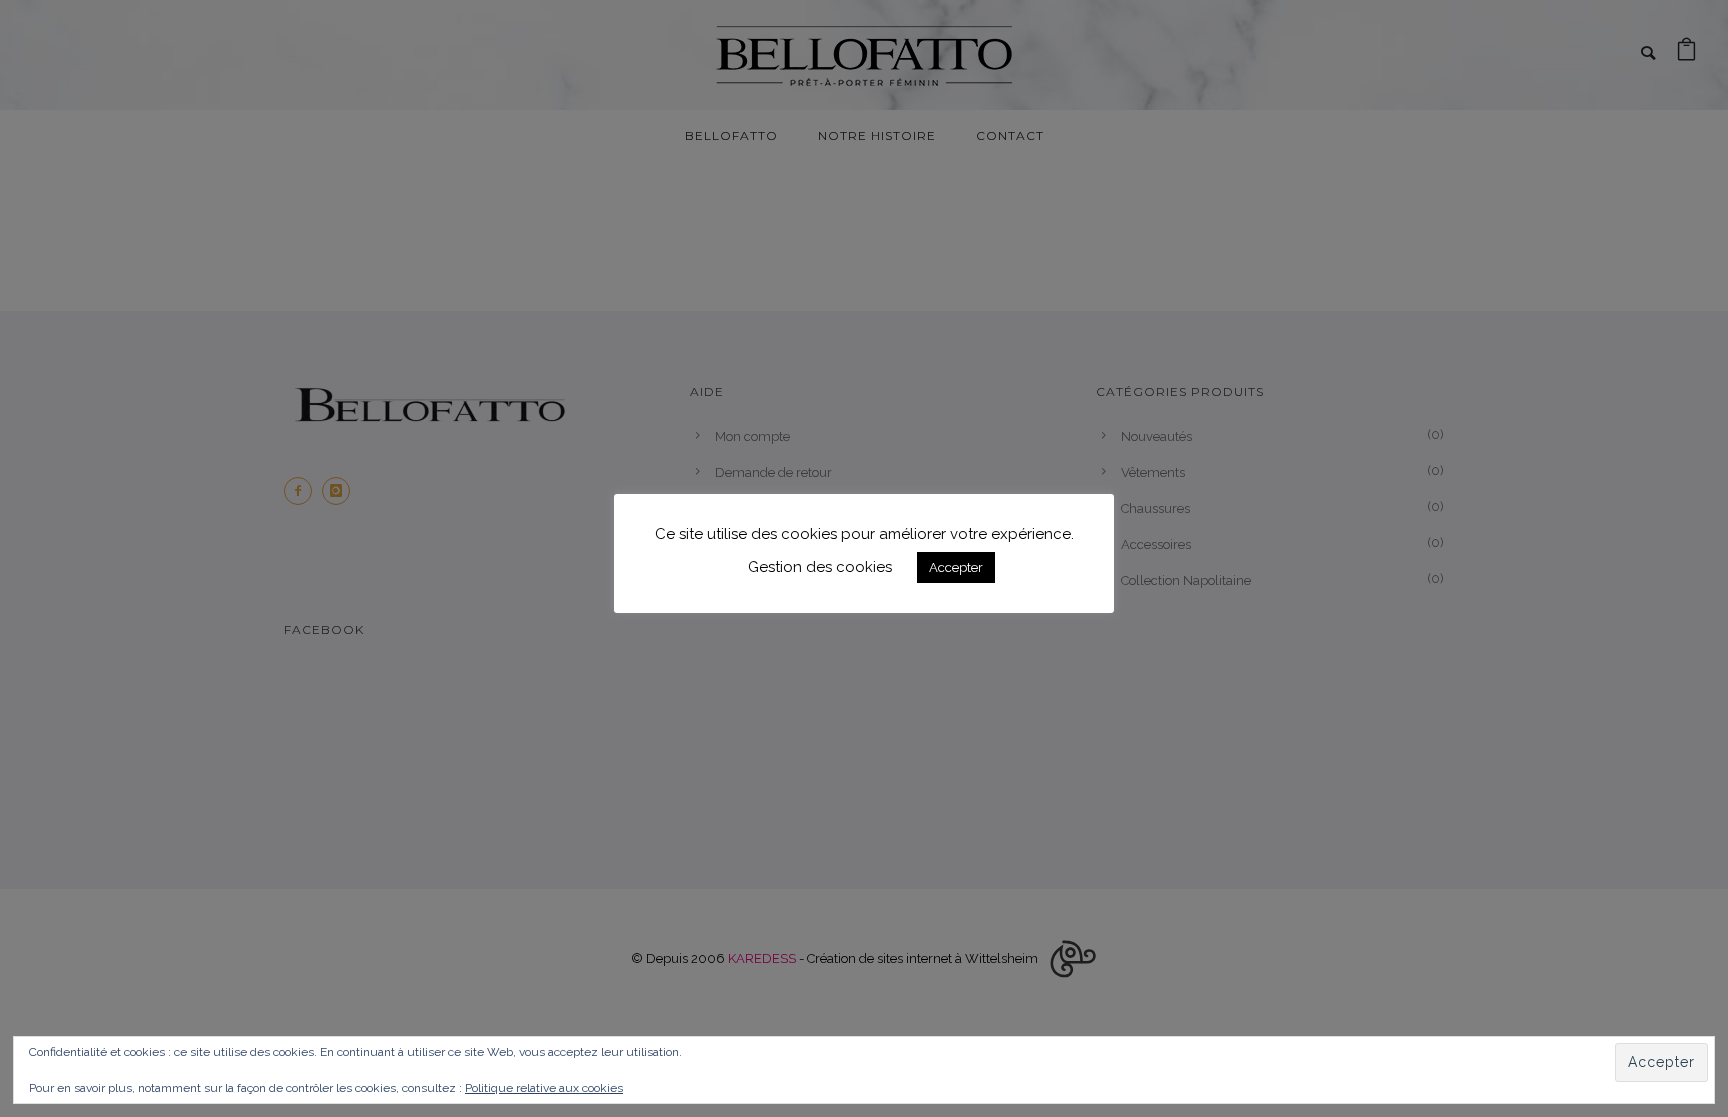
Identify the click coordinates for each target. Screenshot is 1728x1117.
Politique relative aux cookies (544, 1088)
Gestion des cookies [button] (820, 567)
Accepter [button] (956, 567)
